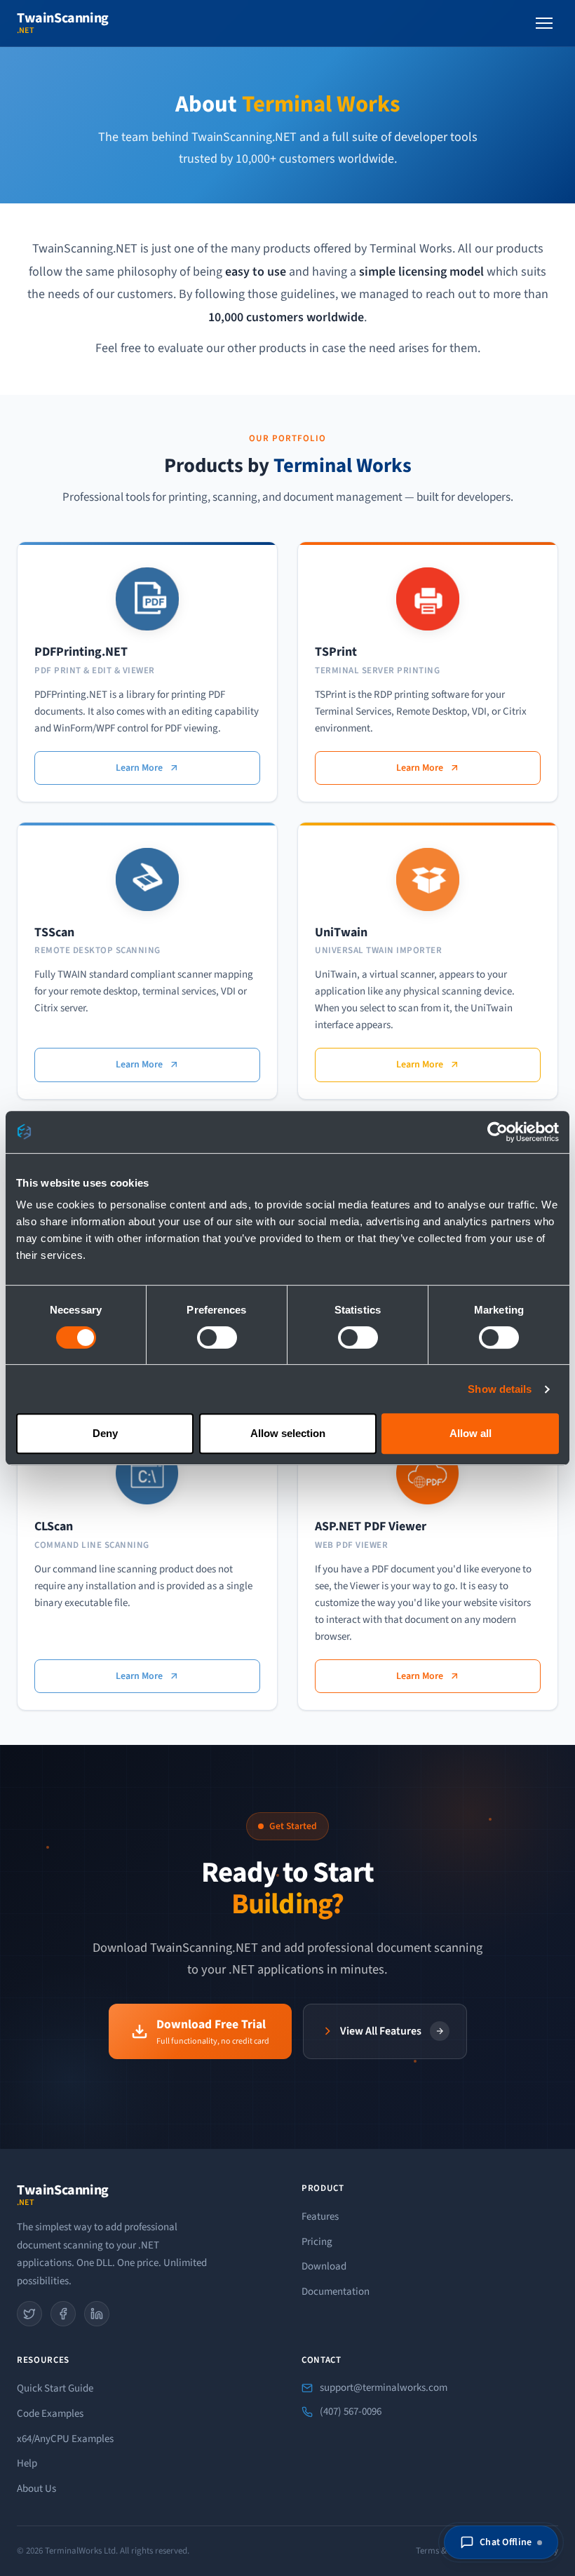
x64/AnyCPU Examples (65, 2439)
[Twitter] (29, 2314)
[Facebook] (63, 2314)
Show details (500, 1389)
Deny (105, 1433)
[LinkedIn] (97, 2314)
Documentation (336, 2292)
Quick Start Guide (55, 2388)
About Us (36, 2489)
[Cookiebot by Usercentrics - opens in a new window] (498, 1132)
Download (324, 2266)
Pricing (317, 2242)
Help (27, 2463)
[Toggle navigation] (544, 23)
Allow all (471, 1433)
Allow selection (288, 1433)
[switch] (217, 1337)
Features (320, 2217)
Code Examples (50, 2414)
